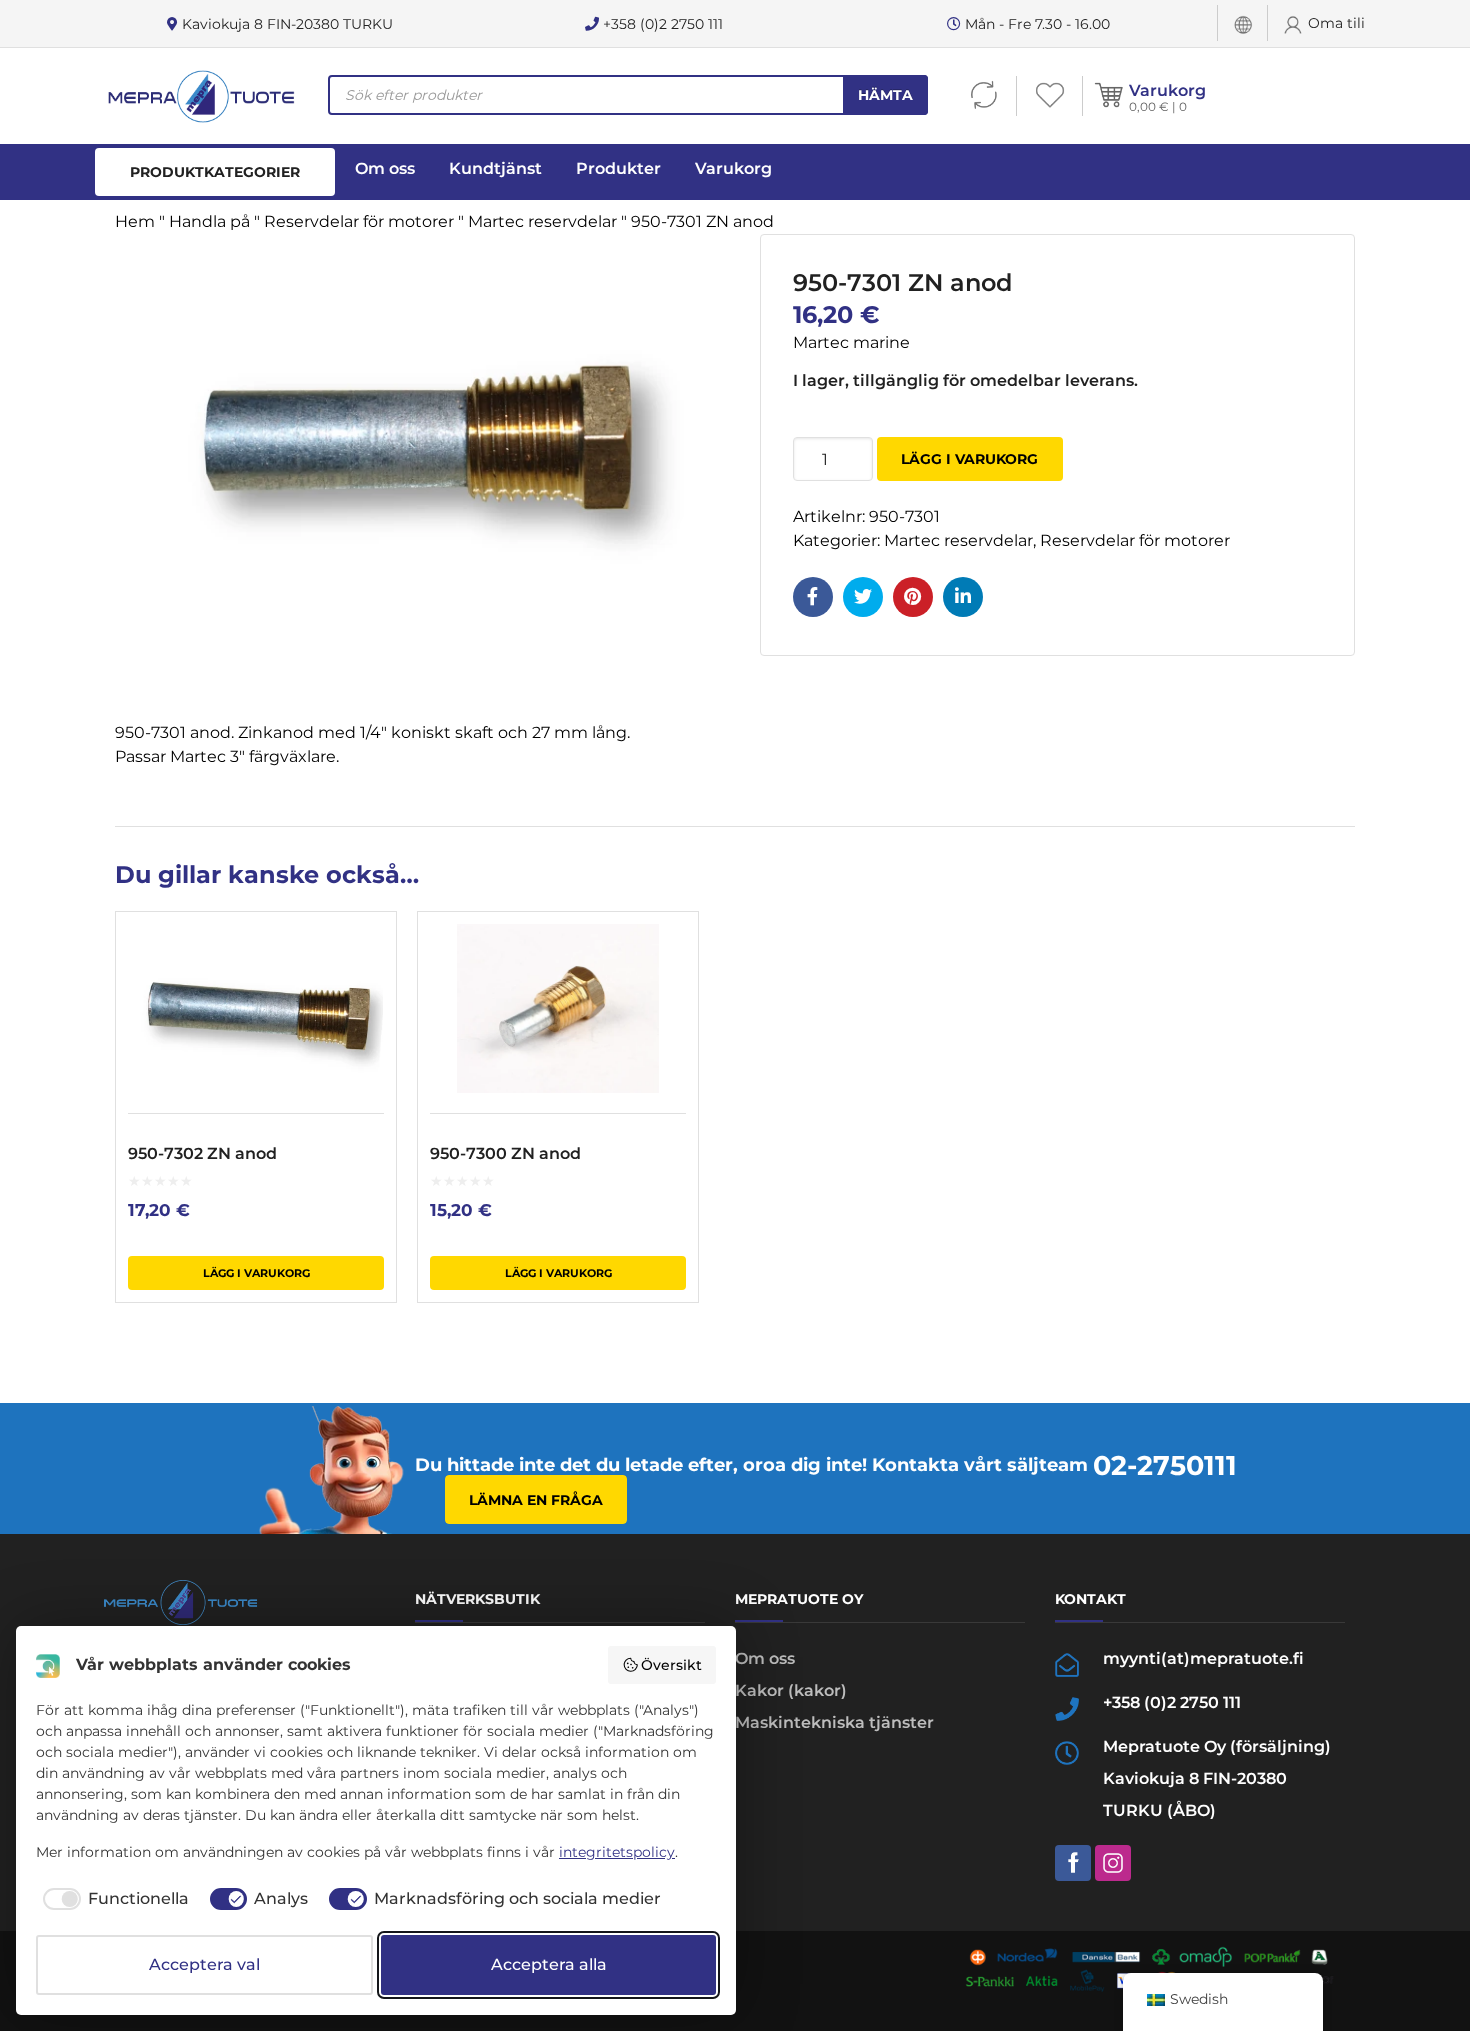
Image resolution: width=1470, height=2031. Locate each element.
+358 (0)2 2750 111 (661, 24)
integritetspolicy (617, 1852)
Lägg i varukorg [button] (256, 1273)
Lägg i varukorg (969, 459)
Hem (135, 221)
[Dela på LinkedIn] (963, 597)
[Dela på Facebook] (813, 597)
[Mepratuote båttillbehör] (200, 96)
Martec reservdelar (542, 221)
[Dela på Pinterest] (913, 597)
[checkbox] (112, 1899)
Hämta (885, 95)
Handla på (209, 221)
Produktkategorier (215, 172)
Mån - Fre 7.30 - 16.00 (1035, 24)
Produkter (618, 168)
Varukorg (1167, 90)
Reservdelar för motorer (359, 221)
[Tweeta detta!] (863, 597)
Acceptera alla (549, 1964)
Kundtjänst (495, 168)
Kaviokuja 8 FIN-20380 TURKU (285, 24)
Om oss (385, 168)
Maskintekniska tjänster (834, 1722)
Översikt (671, 1665)
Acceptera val (204, 1964)
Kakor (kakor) (791, 1690)
